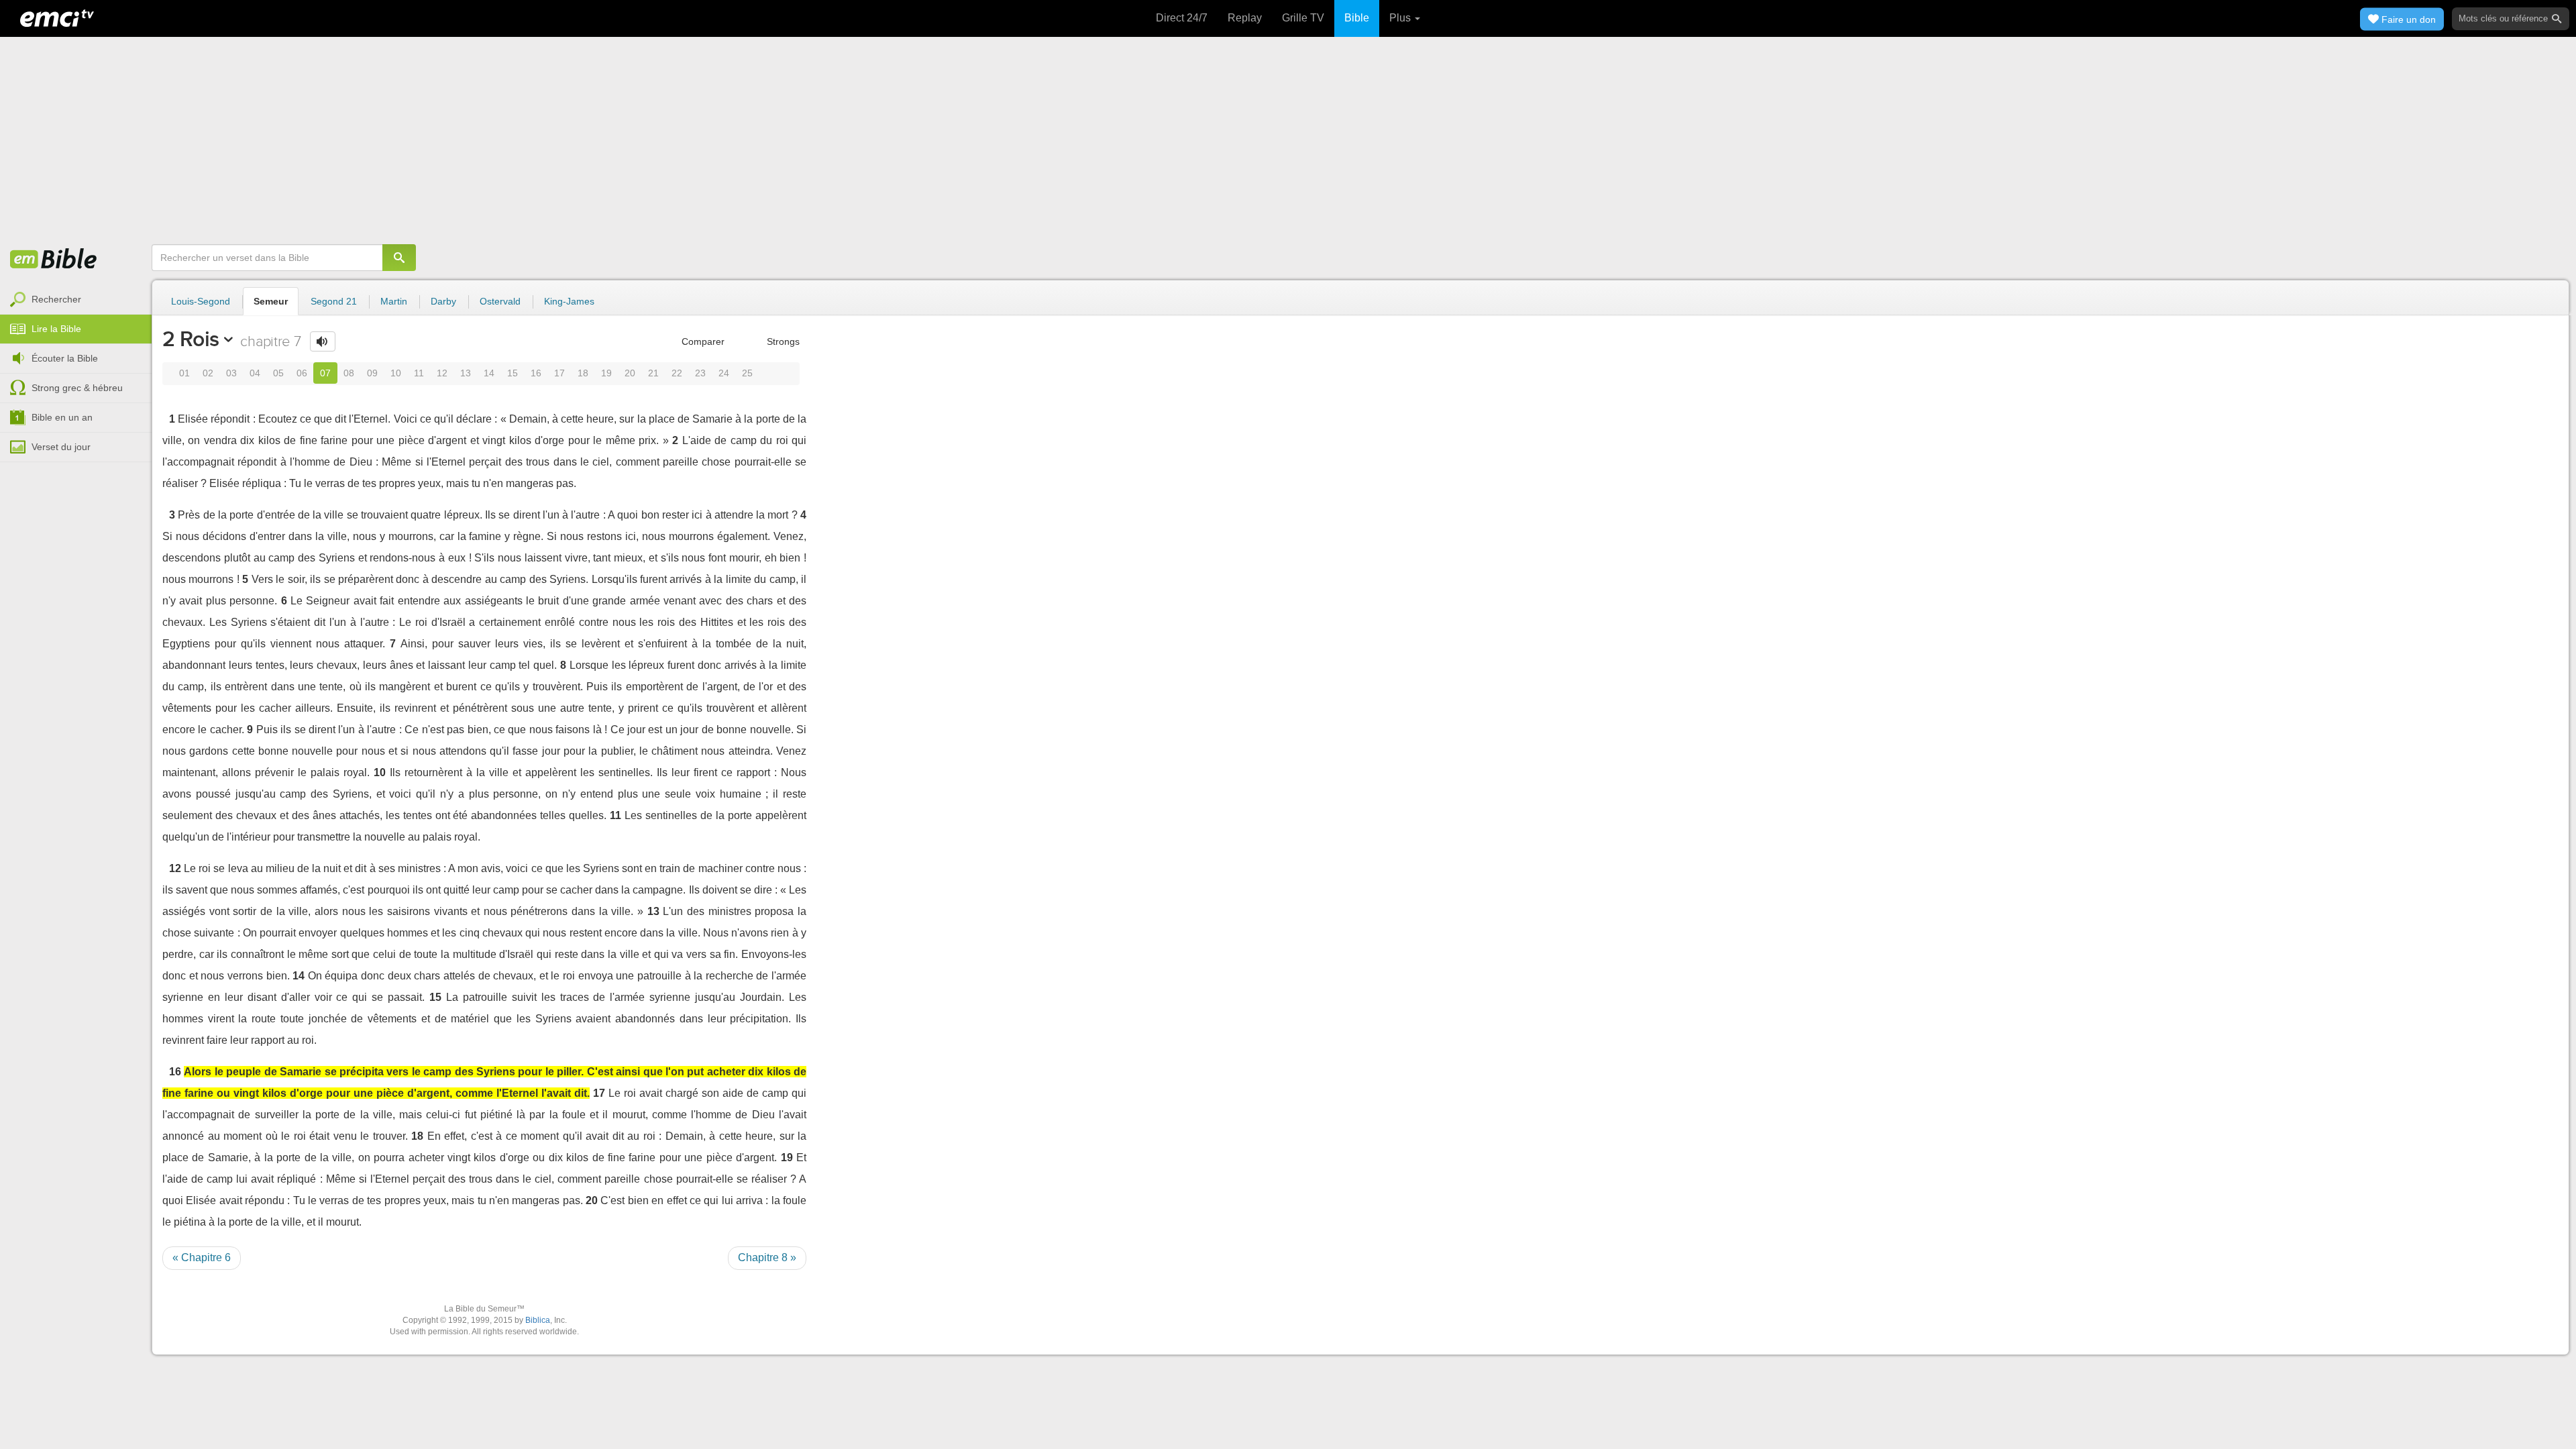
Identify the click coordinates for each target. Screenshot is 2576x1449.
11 (419, 373)
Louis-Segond (201, 301)
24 (724, 373)
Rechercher (56, 299)
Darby (443, 301)
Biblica (538, 1320)
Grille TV (1303, 18)
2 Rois (191, 339)
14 (489, 373)
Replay (1245, 18)
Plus (1401, 18)
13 (466, 373)
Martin (394, 301)
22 (677, 373)
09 (372, 373)
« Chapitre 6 (202, 1257)
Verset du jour (61, 447)
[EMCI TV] (57, 17)
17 (559, 373)
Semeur (271, 301)
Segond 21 (334, 301)
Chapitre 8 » (767, 1257)
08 (349, 373)
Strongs (782, 341)
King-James (569, 301)
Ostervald (500, 301)
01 (184, 373)
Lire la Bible (56, 329)
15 (513, 373)
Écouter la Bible (65, 358)
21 (653, 373)
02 (208, 373)
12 (442, 373)
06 (302, 373)
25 (747, 373)
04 (255, 373)
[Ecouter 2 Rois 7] (323, 341)
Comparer (702, 341)
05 (278, 373)
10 (396, 373)
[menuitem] (76, 300)
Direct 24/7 (1182, 18)
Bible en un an (62, 417)
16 (536, 373)
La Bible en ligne (54, 260)
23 (700, 373)
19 (606, 373)
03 (231, 373)
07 (325, 373)
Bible (1357, 18)
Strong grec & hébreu (77, 388)
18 (583, 373)
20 (630, 373)
